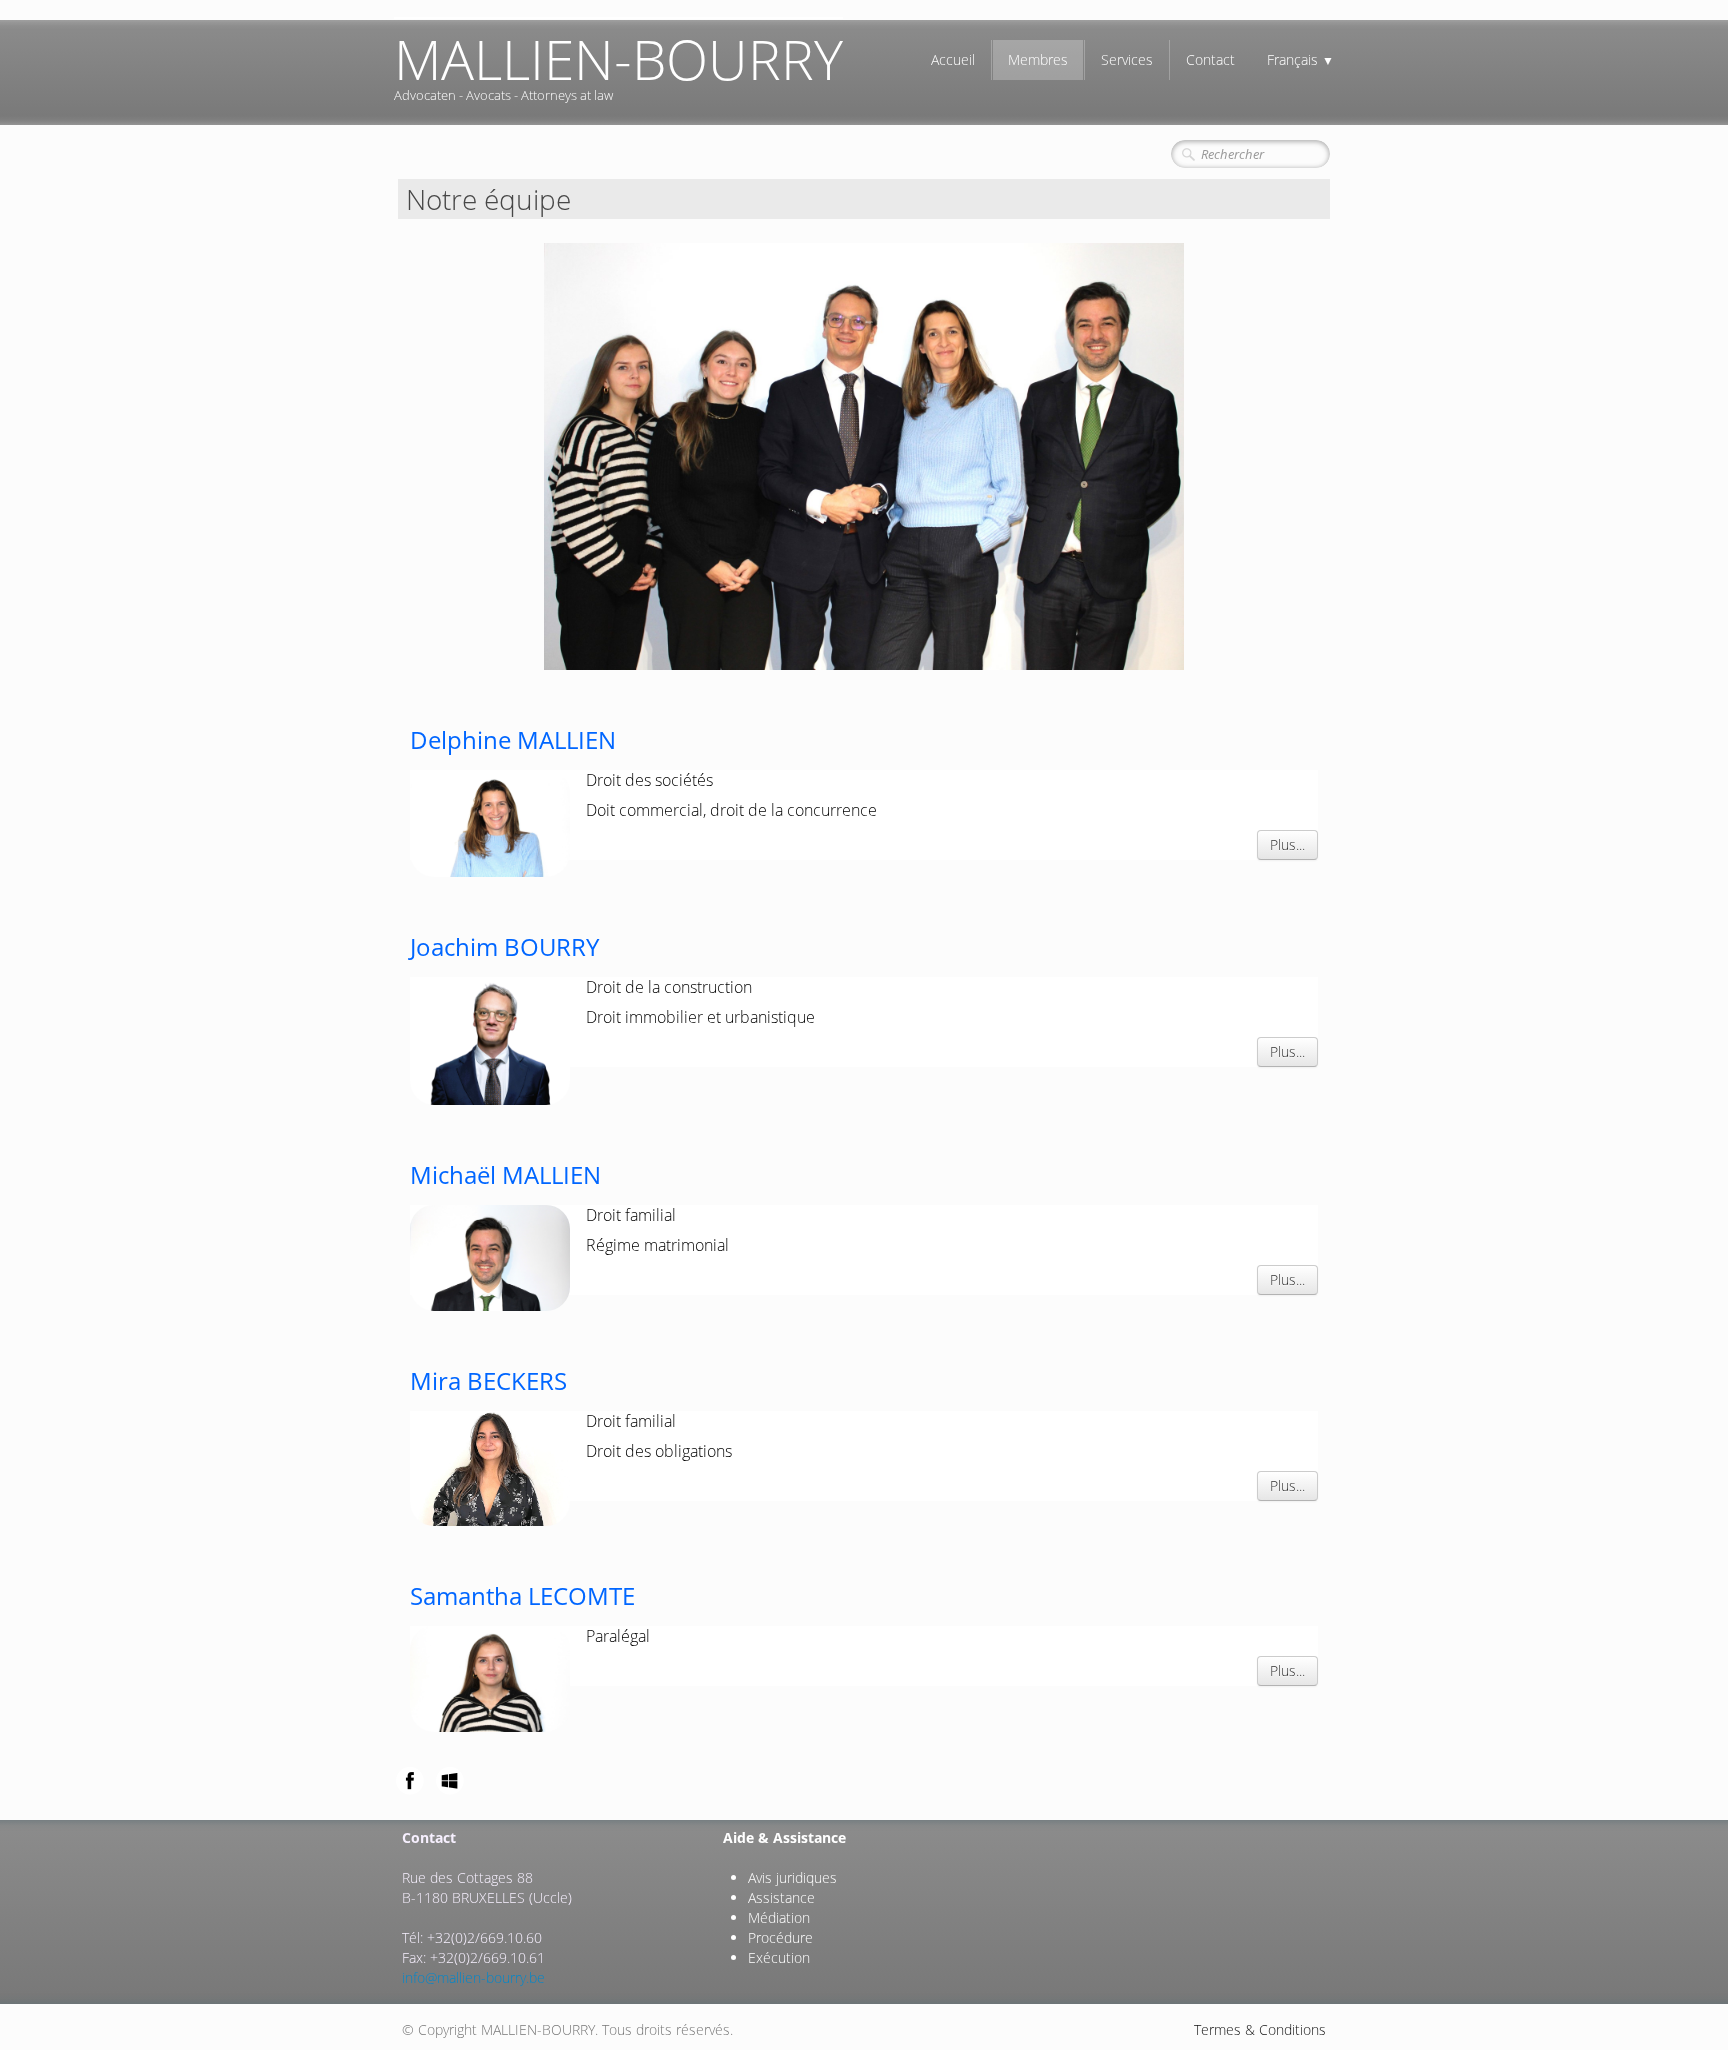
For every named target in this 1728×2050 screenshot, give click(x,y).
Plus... (1287, 844)
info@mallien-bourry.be (473, 1977)
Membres (1038, 59)
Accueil (953, 59)
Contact (1210, 59)
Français (1300, 59)
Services (1127, 59)
